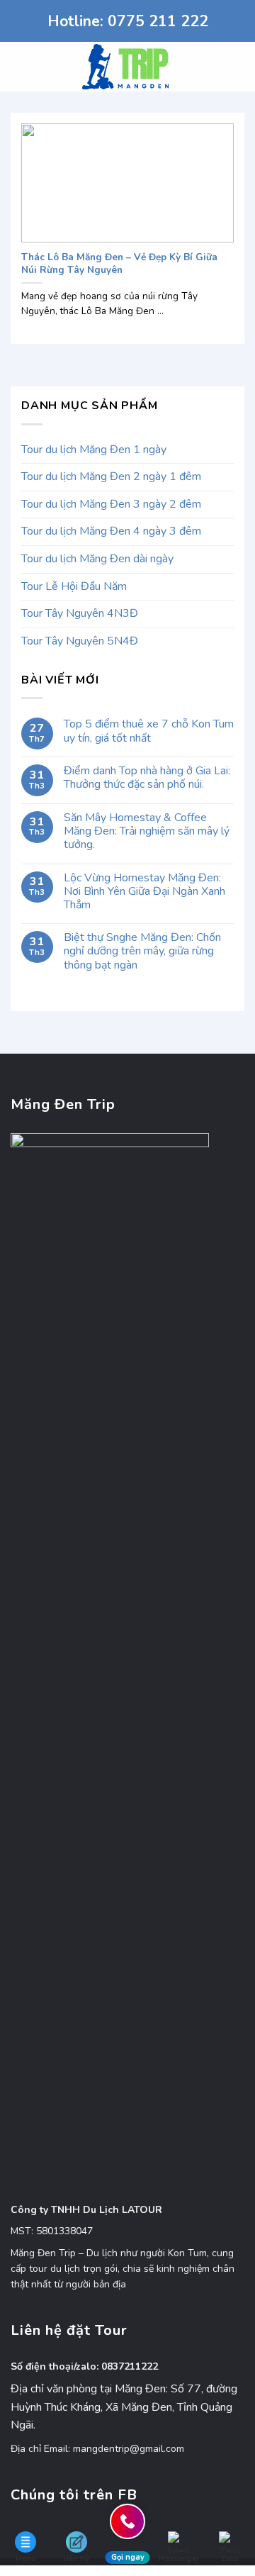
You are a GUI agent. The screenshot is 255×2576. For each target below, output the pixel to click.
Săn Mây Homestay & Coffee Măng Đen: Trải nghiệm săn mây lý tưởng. (147, 832)
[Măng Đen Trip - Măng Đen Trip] (128, 67)
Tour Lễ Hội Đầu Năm (74, 586)
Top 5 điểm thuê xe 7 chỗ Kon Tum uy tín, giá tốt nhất (149, 731)
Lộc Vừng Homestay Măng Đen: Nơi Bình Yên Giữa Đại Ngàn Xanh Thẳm (144, 892)
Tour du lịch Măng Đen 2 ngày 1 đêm (111, 476)
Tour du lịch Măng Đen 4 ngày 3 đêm (111, 531)
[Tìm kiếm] (239, 67)
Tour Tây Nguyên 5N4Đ (80, 641)
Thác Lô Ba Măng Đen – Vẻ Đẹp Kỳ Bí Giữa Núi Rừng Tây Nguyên (119, 263)
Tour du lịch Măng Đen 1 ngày (94, 450)
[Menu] (19, 66)
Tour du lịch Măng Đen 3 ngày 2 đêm (111, 504)
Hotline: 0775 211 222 (128, 21)
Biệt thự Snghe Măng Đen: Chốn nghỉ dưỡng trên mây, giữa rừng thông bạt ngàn (142, 952)
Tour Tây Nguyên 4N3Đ (80, 613)
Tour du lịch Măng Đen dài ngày (97, 559)
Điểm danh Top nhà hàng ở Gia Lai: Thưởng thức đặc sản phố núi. (147, 778)
